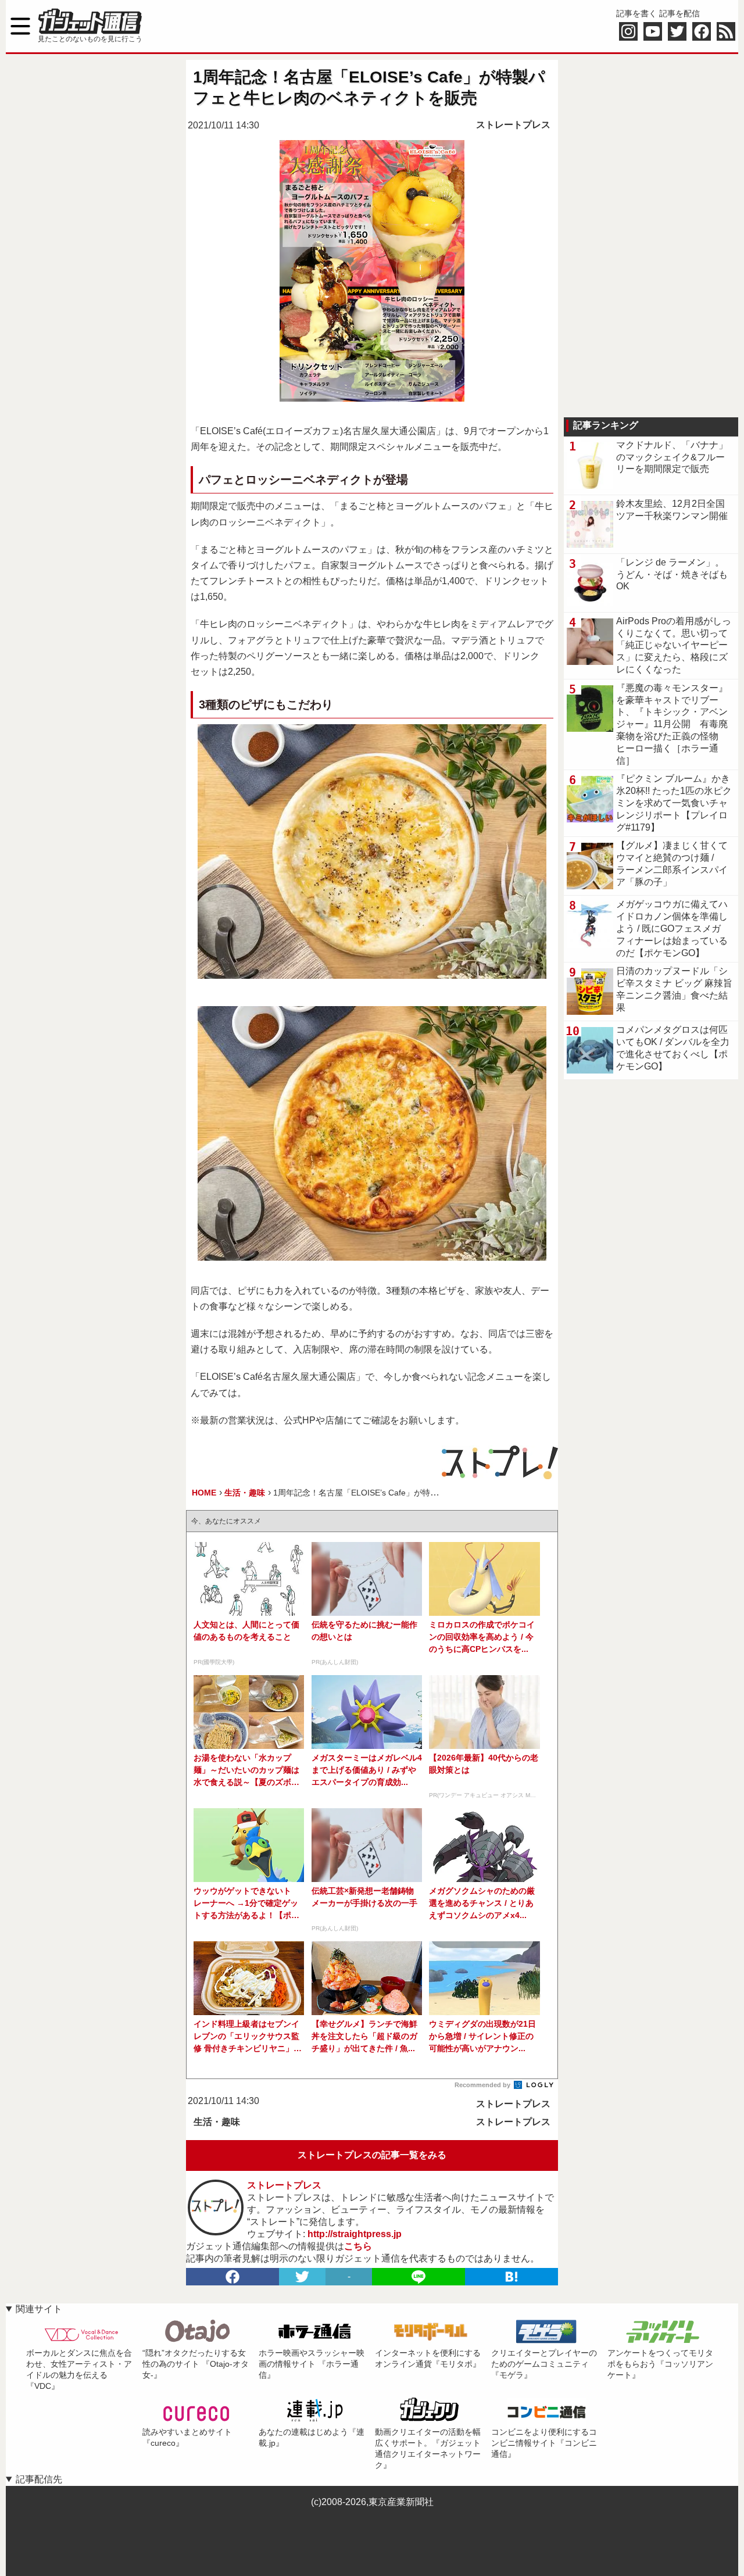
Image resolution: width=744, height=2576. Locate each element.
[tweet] (302, 2277)
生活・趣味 (217, 2122)
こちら (358, 2246)
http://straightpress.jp (355, 2234)
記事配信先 (39, 2479)
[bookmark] (512, 2277)
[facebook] (233, 2277)
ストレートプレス (513, 125)
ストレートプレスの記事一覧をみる (372, 2155)
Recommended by (483, 2085)
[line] (419, 2277)
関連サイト (39, 2309)
